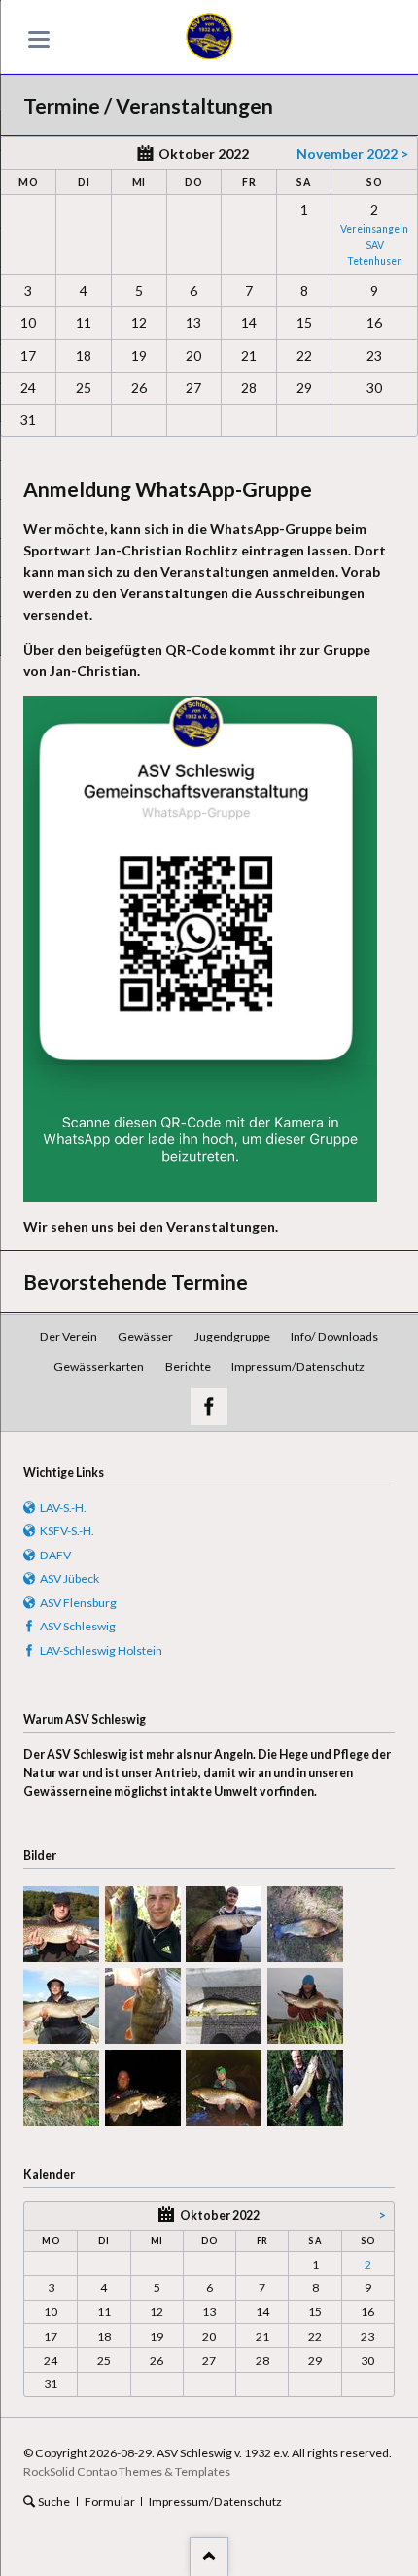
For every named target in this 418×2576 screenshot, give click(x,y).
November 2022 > (352, 153)
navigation (39, 39)
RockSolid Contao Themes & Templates (127, 2471)
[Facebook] (209, 1407)
